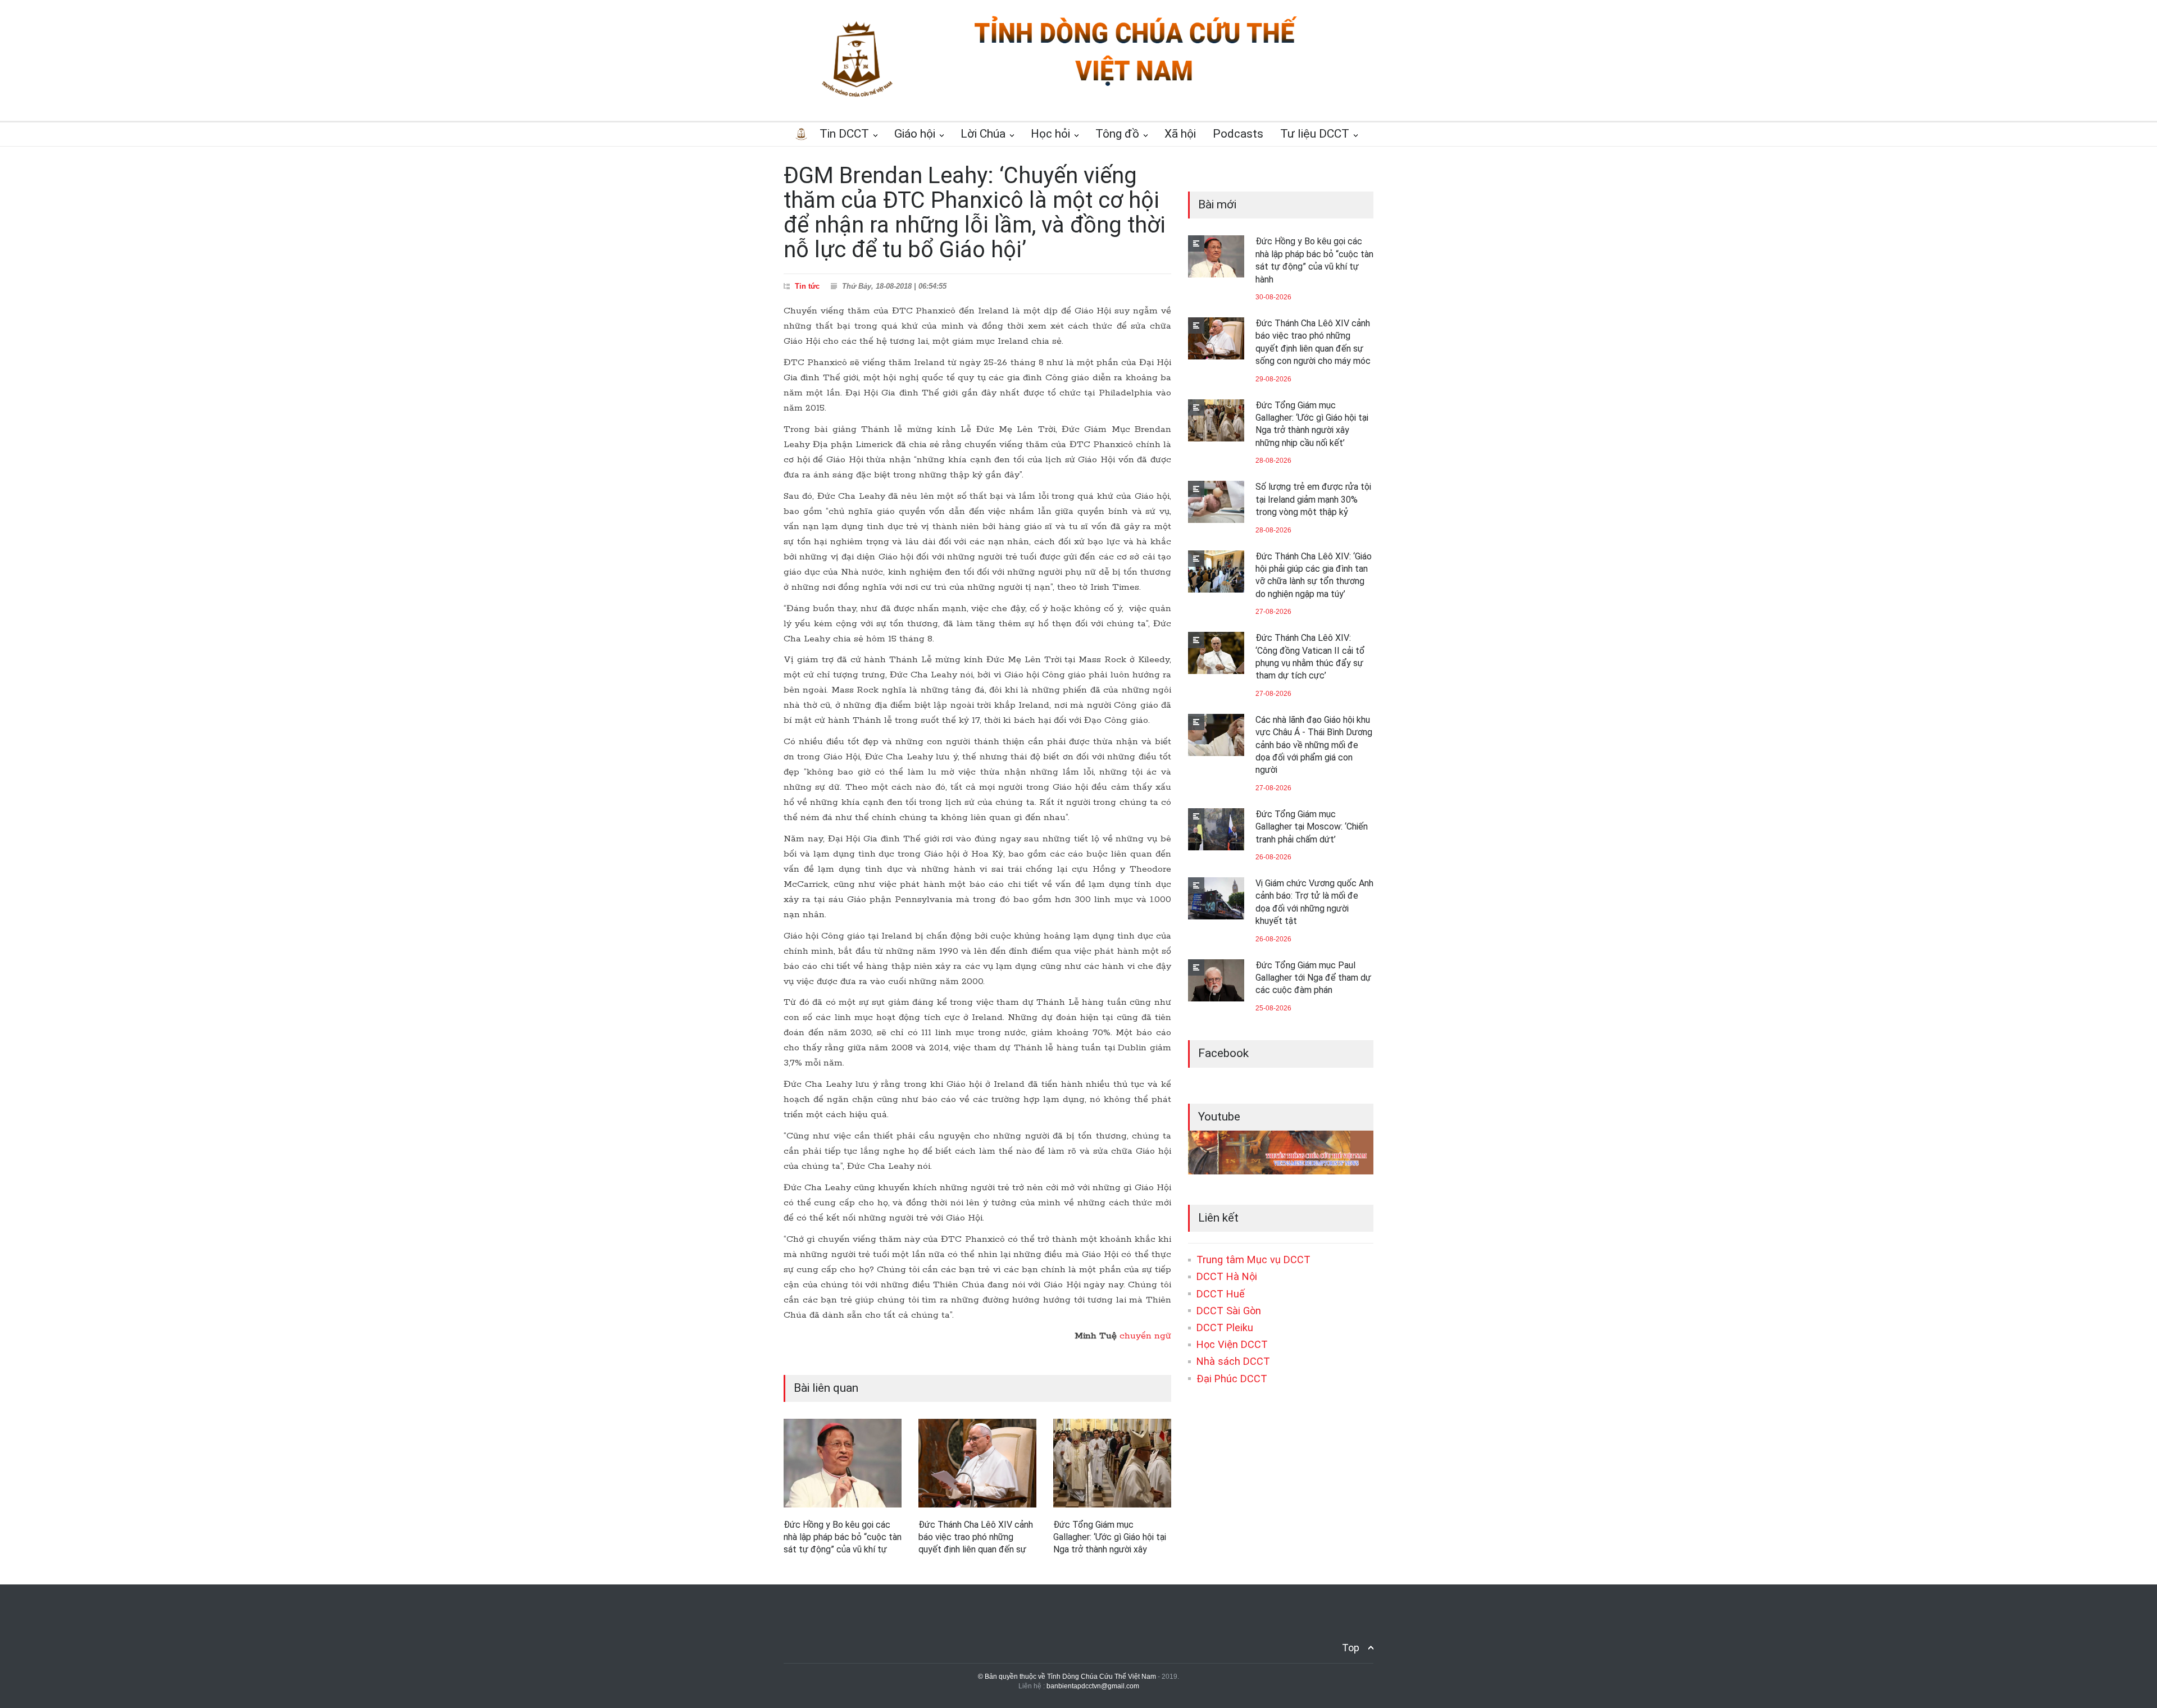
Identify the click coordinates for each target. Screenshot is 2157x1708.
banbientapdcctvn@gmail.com (1093, 1686)
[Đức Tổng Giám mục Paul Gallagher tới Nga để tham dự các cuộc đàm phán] (1216, 980)
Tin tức (807, 286)
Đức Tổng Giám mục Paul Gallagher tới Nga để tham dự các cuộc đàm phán (1313, 978)
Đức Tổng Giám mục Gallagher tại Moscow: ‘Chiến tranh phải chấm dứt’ (1312, 827)
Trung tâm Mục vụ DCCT (1253, 1260)
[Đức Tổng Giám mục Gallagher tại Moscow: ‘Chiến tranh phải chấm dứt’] (1216, 829)
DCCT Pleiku (1225, 1327)
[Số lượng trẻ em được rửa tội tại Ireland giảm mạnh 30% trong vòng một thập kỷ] (1216, 502)
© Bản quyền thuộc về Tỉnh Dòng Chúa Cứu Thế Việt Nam (1067, 1677)
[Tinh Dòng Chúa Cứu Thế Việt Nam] (1135, 86)
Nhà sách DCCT (1233, 1361)
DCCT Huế (1221, 1294)
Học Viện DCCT (1232, 1344)
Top (1351, 1648)
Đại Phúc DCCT (1232, 1379)
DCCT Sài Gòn (1229, 1311)
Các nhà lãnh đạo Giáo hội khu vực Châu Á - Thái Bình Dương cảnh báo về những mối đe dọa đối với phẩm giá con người (1314, 745)
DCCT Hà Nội (1227, 1276)
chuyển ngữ (1145, 1336)
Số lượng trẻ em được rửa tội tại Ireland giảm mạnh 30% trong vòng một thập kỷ (1313, 499)
